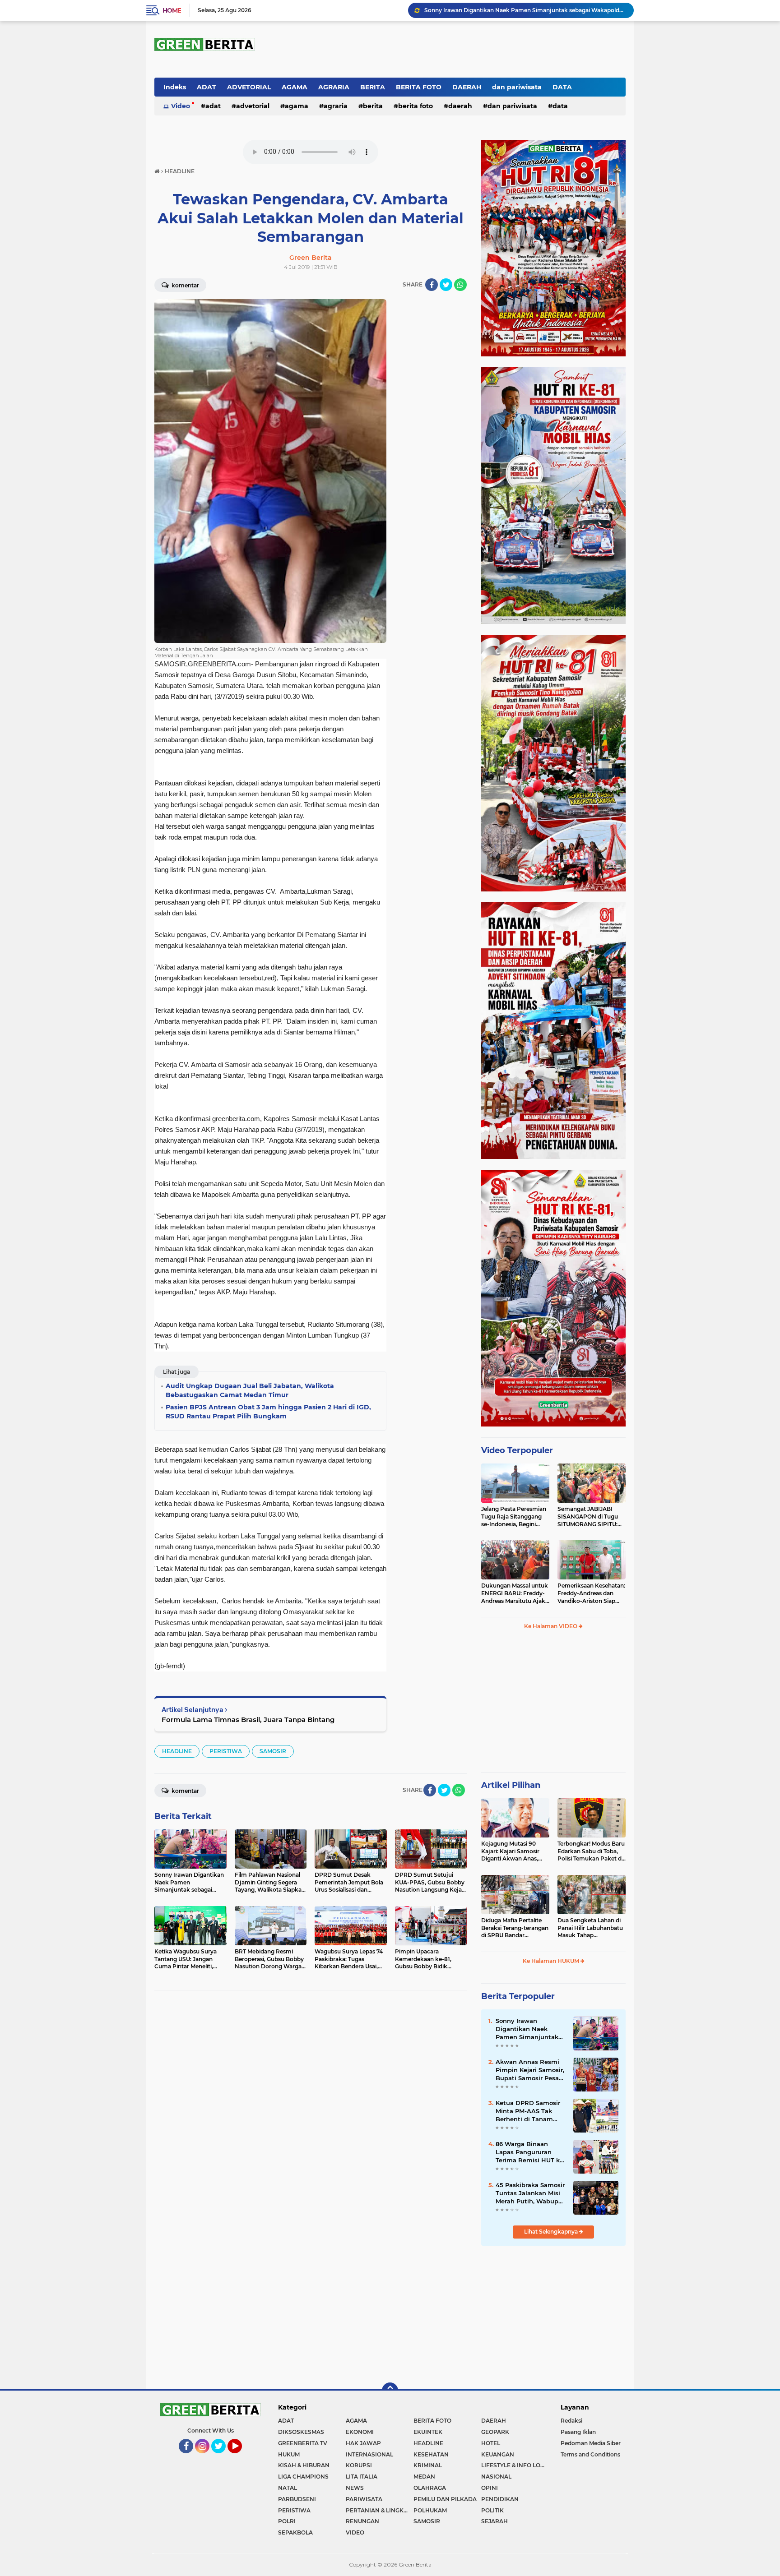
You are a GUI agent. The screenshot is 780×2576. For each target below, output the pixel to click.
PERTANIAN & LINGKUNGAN (380, 2510)
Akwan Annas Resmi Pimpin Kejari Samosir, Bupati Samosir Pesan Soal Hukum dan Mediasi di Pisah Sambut (530, 2070)
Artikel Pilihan (511, 1785)
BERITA (373, 87)
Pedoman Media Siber (591, 2443)
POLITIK (492, 2510)
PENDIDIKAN (500, 2499)
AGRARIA (334, 87)
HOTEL (491, 2443)
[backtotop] (390, 2391)
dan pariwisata (517, 87)
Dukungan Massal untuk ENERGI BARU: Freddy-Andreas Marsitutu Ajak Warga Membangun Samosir (515, 1593)
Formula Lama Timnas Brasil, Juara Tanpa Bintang (248, 1720)
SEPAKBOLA (295, 2532)
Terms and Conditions (590, 2454)
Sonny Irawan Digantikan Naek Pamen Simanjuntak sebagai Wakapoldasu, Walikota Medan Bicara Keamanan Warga (530, 2029)
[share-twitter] (446, 285)
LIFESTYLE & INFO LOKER (515, 2465)
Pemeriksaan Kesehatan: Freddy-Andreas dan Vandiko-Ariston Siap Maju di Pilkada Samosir (591, 1593)
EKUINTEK (428, 2432)
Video (181, 106)
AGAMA (295, 87)
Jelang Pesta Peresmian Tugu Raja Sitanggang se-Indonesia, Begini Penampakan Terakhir (514, 1517)
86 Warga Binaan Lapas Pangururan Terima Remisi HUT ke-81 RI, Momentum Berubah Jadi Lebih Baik (531, 2152)
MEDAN (424, 2477)
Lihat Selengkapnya (552, 2232)
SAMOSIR (273, 1751)
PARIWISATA (364, 2499)
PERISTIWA (226, 1751)
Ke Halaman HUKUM (552, 1961)
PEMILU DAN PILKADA (445, 2499)
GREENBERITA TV (303, 2443)
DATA (562, 87)
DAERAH (467, 87)
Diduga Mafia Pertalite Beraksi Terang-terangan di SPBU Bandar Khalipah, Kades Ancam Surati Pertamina (515, 1928)
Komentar (185, 285)
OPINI (490, 2488)
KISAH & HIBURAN (304, 2465)
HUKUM (289, 2454)
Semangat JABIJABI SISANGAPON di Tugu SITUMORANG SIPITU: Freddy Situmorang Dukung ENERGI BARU (589, 1517)
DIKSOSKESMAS (301, 2432)
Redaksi (571, 2421)
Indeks (175, 87)
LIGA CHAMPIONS (303, 2477)
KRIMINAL (428, 2465)
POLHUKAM (430, 2510)
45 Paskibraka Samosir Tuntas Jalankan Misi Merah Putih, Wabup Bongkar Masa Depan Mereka (530, 2193)
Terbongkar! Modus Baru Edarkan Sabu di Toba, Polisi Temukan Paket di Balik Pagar (591, 1851)
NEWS (355, 2488)
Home (172, 10)
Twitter (222, 2457)
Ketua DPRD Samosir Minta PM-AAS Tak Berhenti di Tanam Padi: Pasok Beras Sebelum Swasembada (531, 2111)
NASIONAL (496, 2477)
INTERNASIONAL (369, 2454)
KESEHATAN (431, 2454)
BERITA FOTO (419, 87)
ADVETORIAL (249, 87)
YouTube (241, 2457)
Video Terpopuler (517, 1450)
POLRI (287, 2521)
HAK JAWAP (363, 2443)
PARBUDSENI (297, 2499)
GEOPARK (495, 2432)
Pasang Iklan (578, 2432)
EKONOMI (360, 2432)
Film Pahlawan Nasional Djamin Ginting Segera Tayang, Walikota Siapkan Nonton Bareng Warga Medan (525, 10)
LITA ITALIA (362, 2477)
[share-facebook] (432, 285)
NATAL (288, 2488)
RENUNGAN (362, 2521)
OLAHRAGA (430, 2488)
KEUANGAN (498, 2454)
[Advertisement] (553, 1705)
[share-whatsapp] (460, 285)
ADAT (207, 87)
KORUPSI (359, 2465)
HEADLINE (177, 1751)
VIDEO (355, 2532)
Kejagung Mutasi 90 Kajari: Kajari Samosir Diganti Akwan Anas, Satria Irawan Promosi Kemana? (512, 1851)
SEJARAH (494, 2521)
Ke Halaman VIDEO (551, 1626)
